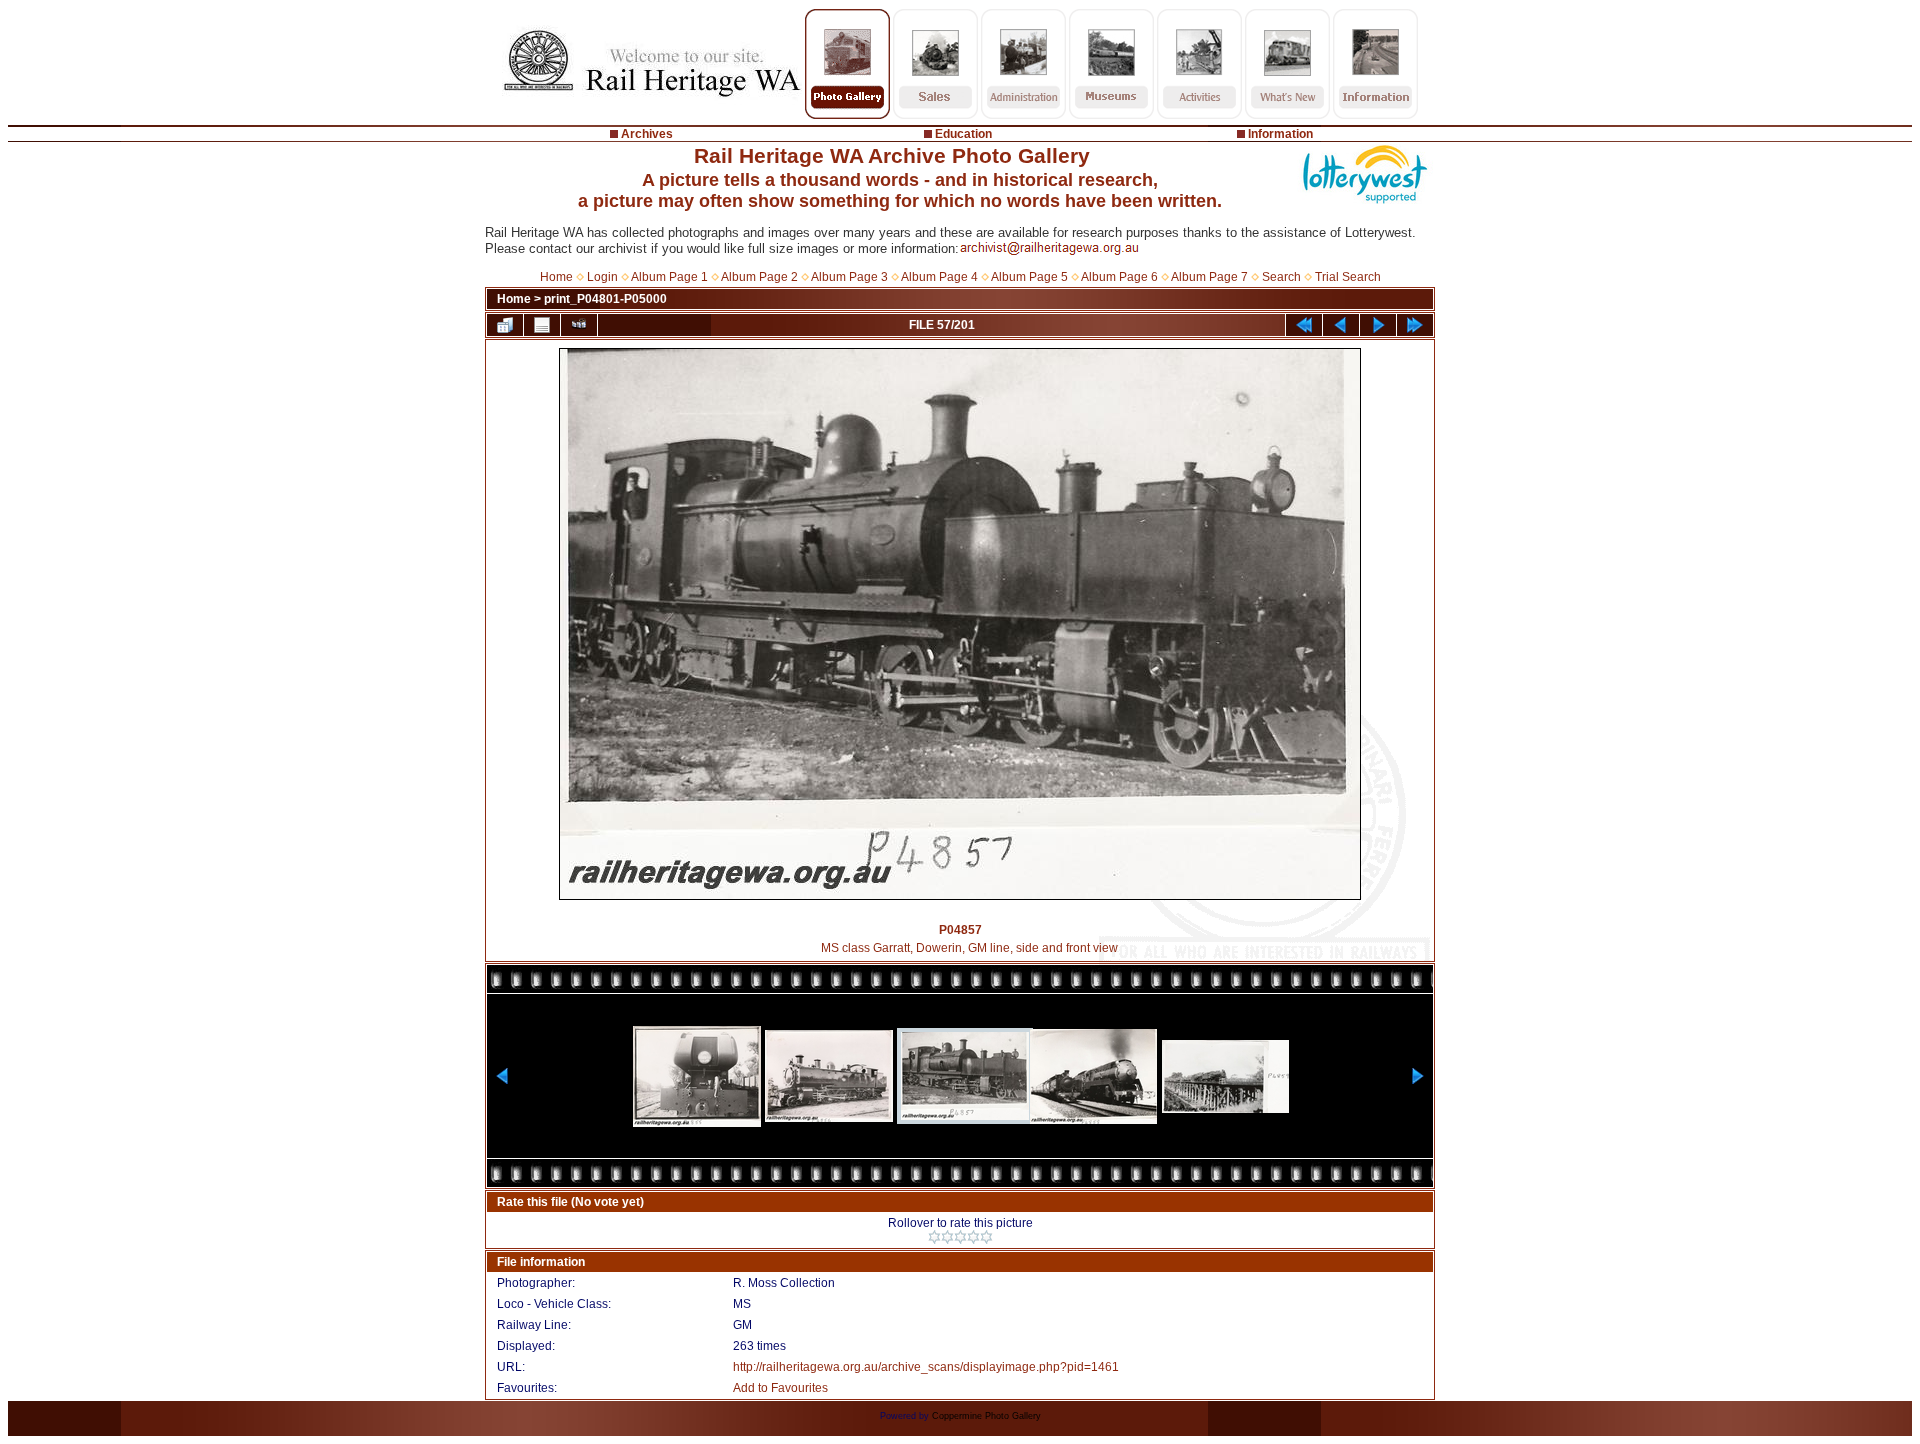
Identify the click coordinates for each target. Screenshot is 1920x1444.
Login (602, 277)
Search (1281, 277)
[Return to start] (1304, 325)
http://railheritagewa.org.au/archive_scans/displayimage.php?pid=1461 (926, 1367)
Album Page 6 (1119, 277)
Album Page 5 (1029, 277)
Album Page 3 (849, 277)
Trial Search (1348, 277)
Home (556, 277)
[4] (973, 1237)
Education (963, 134)
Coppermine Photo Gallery (986, 1416)
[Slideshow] (579, 325)
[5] (986, 1237)
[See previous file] (1341, 325)
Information (1280, 134)
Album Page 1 (669, 277)
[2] (947, 1237)
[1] (934, 1237)
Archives (647, 134)
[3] (960, 1237)
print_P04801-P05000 (605, 299)
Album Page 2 (759, 277)
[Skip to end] (1415, 325)
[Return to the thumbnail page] (505, 325)
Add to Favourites (780, 1388)
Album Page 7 (1209, 277)
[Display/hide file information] (542, 325)
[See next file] (1378, 325)
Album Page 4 (939, 277)
